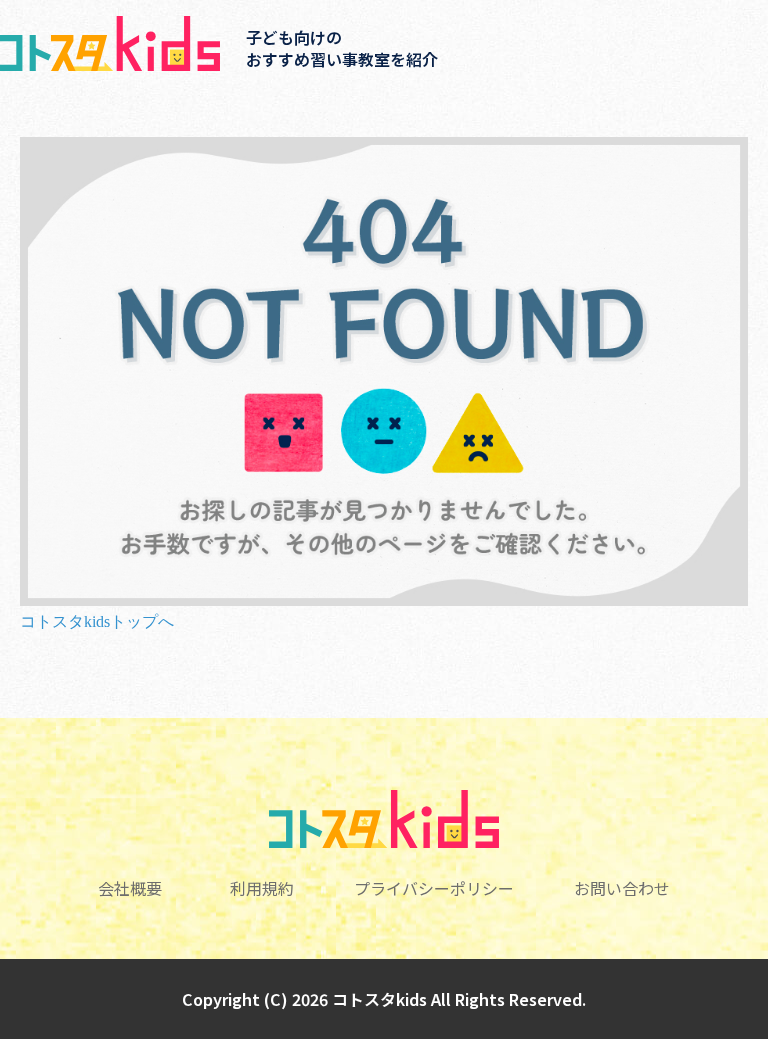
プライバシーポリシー (434, 888)
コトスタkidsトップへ (97, 621)
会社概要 (130, 888)
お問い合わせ (622, 888)
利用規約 (262, 888)
